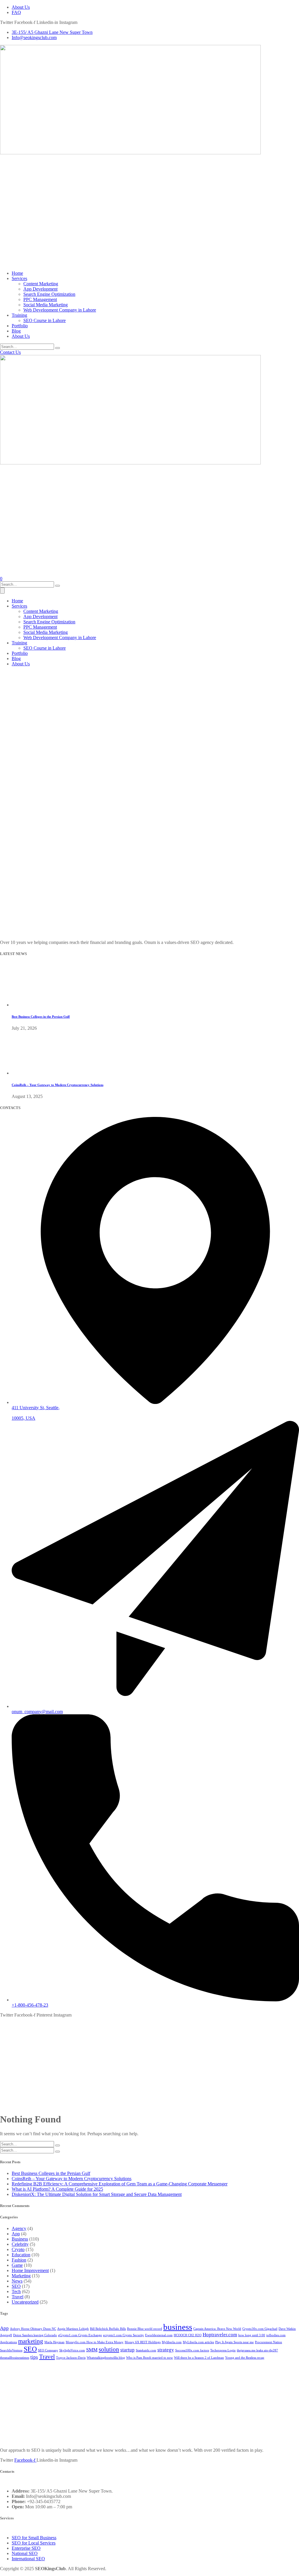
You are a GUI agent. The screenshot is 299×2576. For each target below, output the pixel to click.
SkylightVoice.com (72, 2350)
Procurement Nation (268, 2342)
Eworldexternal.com (159, 2335)
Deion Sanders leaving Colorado (35, 2335)
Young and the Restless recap (245, 2358)
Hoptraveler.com (220, 2335)
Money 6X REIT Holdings (143, 2342)
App (16, 2234)
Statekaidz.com (146, 2350)
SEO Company (48, 2350)
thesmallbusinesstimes (15, 2358)
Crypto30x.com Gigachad (260, 2329)
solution (109, 2349)
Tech (16, 2291)
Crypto (18, 2249)
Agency (19, 2228)
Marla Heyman (54, 2342)
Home (17, 273)
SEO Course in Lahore (45, 320)
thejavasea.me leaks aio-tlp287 (257, 2350)
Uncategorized (25, 2302)
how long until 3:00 (252, 2335)
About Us (21, 336)
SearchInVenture (11, 2350)
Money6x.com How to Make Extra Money (95, 2342)
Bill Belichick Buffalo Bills (108, 2329)
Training (19, 315)
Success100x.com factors (192, 2350)
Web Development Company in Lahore (60, 310)
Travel (18, 2297)
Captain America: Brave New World (217, 2329)
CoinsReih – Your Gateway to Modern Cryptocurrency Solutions (58, 1085)
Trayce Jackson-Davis (71, 2358)
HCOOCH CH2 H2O (188, 2335)
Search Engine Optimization (49, 294)
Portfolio (20, 326)
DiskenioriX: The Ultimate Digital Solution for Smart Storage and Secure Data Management (97, 2194)
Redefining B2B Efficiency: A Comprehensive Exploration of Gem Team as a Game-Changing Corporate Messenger (120, 2184)
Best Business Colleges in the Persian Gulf (41, 1017)
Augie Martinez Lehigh (73, 2329)
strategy (166, 2350)
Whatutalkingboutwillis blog (106, 2358)
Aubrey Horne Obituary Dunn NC (33, 2329)
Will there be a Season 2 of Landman (199, 2358)
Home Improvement (30, 2270)
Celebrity (20, 2244)
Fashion (19, 2260)
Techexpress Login (223, 2350)
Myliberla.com (172, 2342)
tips (34, 2357)
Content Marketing (41, 284)
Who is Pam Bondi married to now (149, 2358)
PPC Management (40, 299)
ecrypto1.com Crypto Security (124, 2335)
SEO (16, 2286)
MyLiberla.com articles (198, 2342)
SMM (92, 2350)
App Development (40, 289)
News (17, 2281)
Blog (16, 331)
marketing (31, 2341)
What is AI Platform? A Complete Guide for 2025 (57, 2189)
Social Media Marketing (46, 305)
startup (127, 2350)
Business (20, 2239)
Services (19, 278)
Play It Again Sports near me (234, 2342)
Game (17, 2265)
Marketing (21, 2276)
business (178, 2327)
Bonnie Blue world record (145, 2329)
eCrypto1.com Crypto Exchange (80, 2335)
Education (21, 2255)
